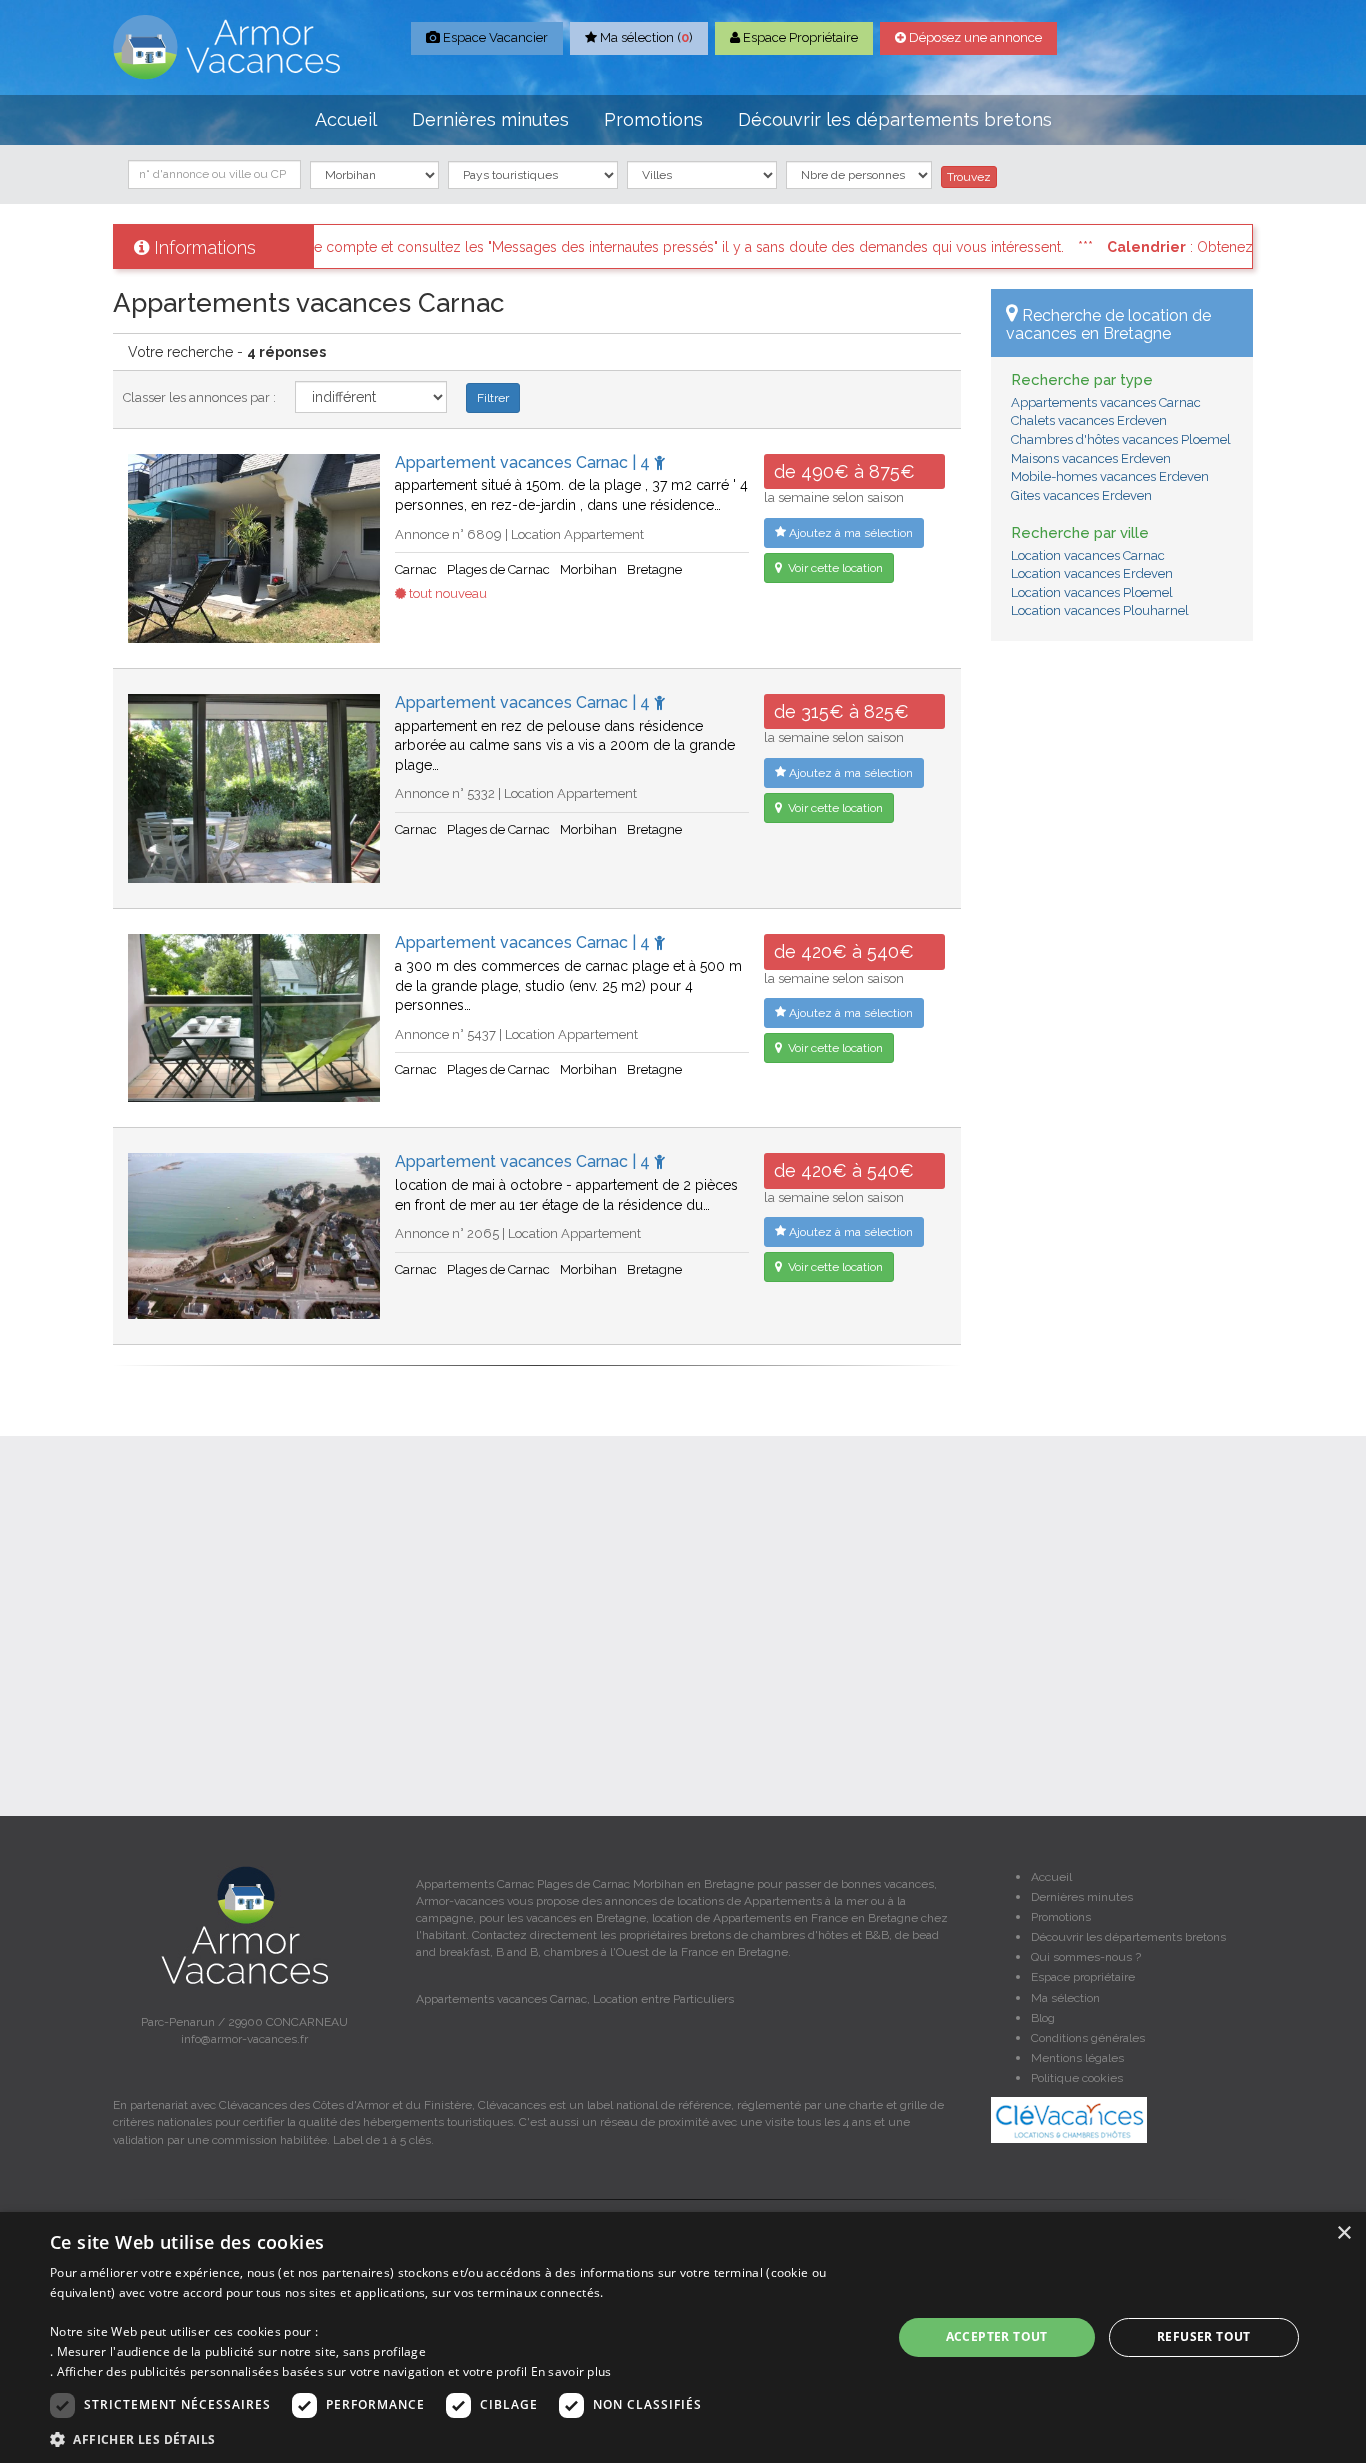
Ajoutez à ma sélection (849, 533)
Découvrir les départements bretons (895, 119)
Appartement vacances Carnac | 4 (524, 462)
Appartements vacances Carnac (1106, 402)
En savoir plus (571, 2371)
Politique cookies (1077, 2078)
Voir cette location (834, 568)
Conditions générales (1088, 2038)
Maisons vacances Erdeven (1091, 458)
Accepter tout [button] (997, 2336)
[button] (458, 2438)
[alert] (683, 2337)
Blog (1043, 2018)
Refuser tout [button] (1204, 2336)
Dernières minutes (490, 119)
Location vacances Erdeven (1092, 573)
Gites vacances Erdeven (1081, 495)
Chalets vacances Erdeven (1089, 420)
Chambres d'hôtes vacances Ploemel (1121, 439)
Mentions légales (1077, 2058)
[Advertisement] (1122, 961)
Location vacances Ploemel (1092, 592)
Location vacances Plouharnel (1100, 610)
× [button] (1343, 2233)
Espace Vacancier (494, 37)
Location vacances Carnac (1088, 555)
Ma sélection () (645, 37)
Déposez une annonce (974, 37)
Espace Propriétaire (799, 37)
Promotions (653, 119)
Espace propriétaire (1083, 1977)
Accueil (346, 119)
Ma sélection (1065, 1998)
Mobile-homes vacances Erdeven (1110, 476)
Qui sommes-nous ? (1086, 1957)
